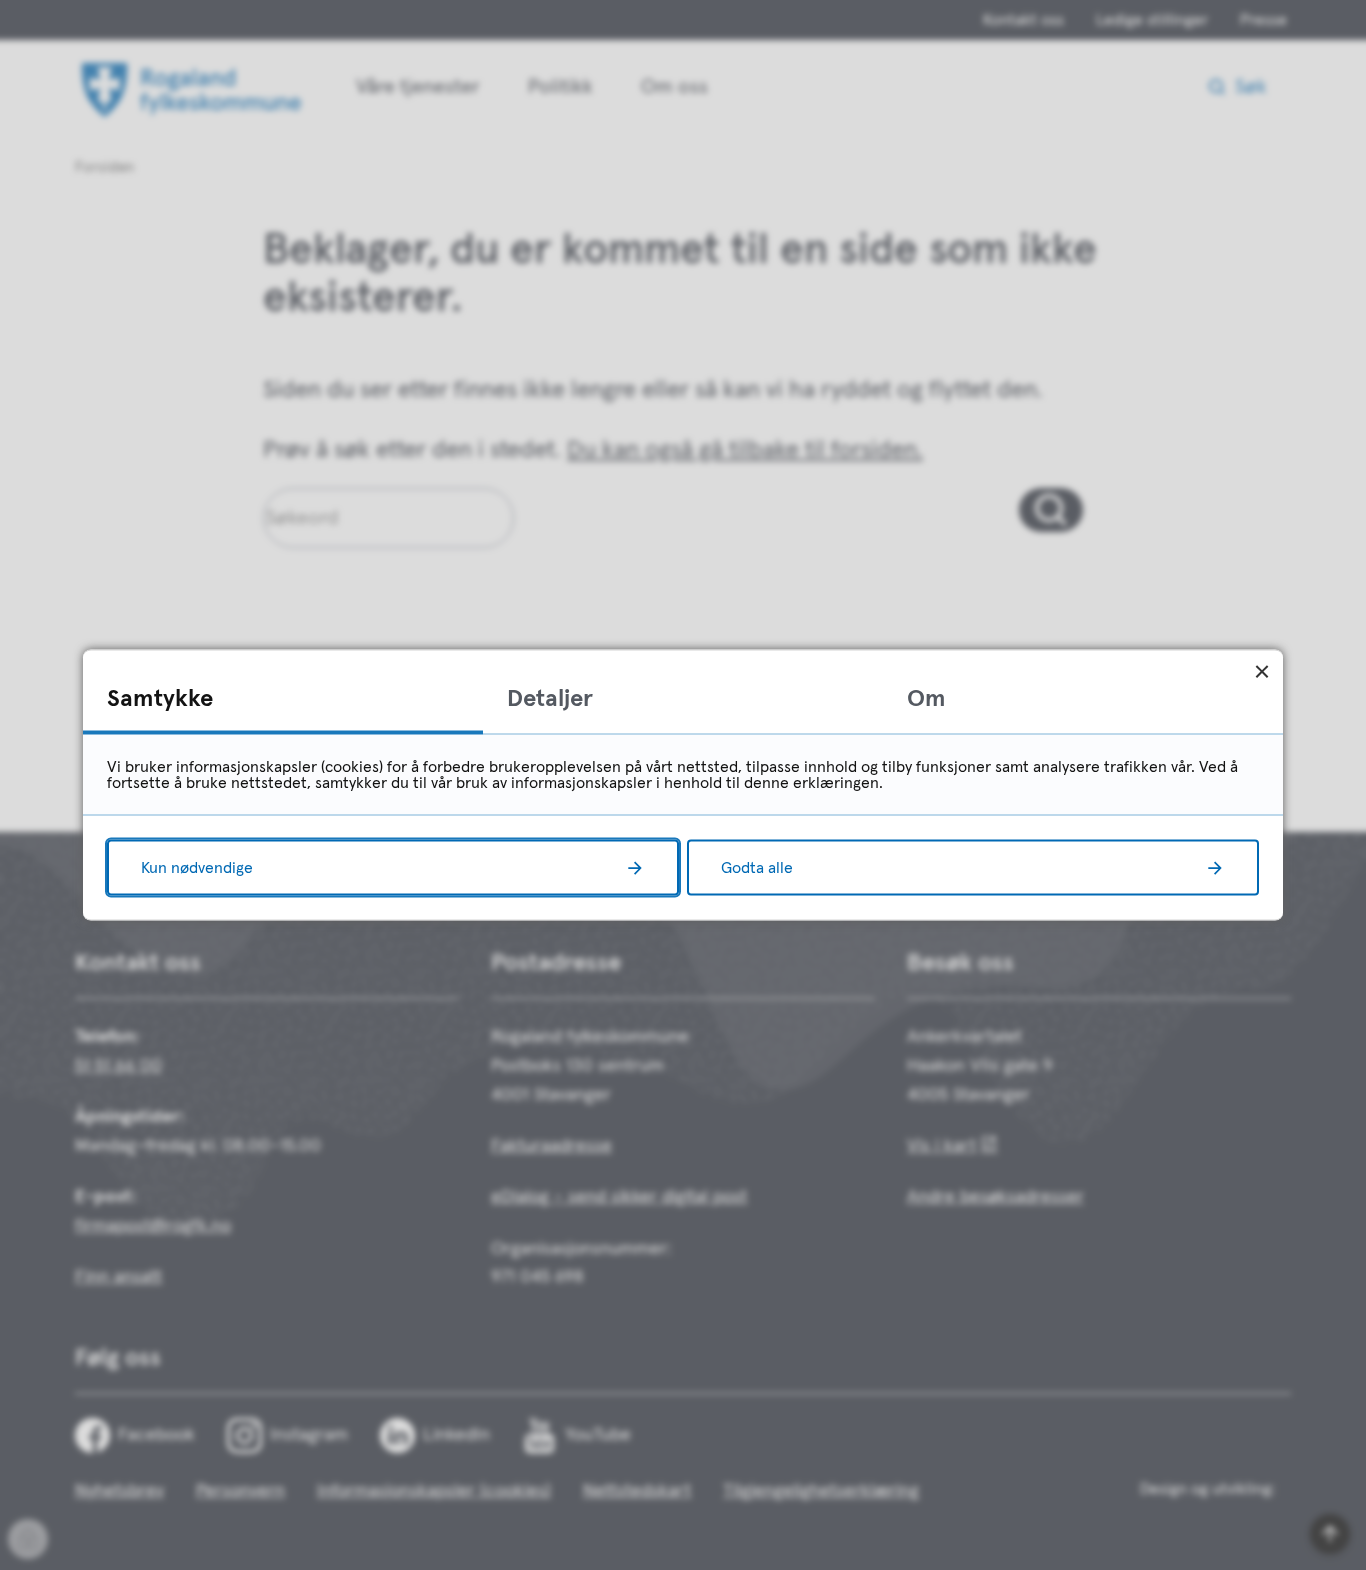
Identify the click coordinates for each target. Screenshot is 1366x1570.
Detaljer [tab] (550, 699)
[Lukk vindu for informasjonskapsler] (1261, 671)
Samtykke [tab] (160, 699)
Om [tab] (926, 699)
